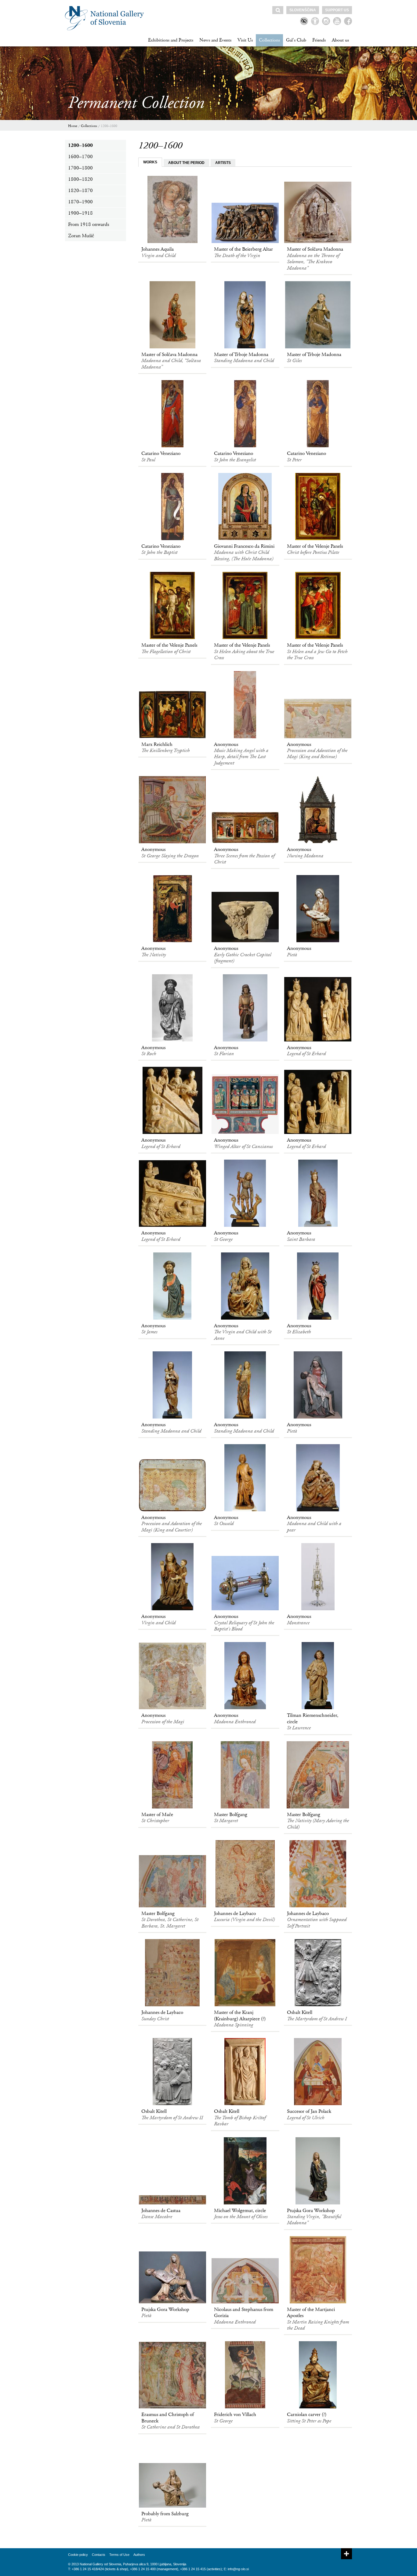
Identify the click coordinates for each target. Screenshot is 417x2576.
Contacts (99, 2555)
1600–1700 (80, 157)
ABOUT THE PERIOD (186, 163)
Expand (346, 2554)
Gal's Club (296, 40)
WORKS (150, 162)
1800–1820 (80, 179)
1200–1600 (109, 126)
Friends (319, 40)
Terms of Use (119, 2555)
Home (73, 126)
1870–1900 (80, 202)
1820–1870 (80, 191)
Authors (139, 2555)
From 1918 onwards (89, 224)
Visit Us (245, 40)
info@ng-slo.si (238, 2569)
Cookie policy (78, 2555)
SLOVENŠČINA (303, 10)
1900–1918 (80, 213)
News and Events (215, 40)
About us (340, 40)
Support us (337, 10)
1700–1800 (80, 168)
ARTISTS (223, 163)
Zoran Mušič (81, 236)
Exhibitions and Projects (171, 40)
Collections (269, 40)
